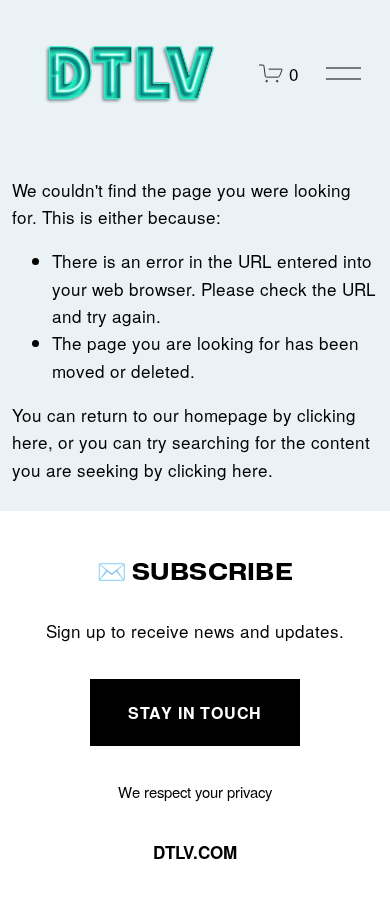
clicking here (218, 469)
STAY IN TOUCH (195, 712)
